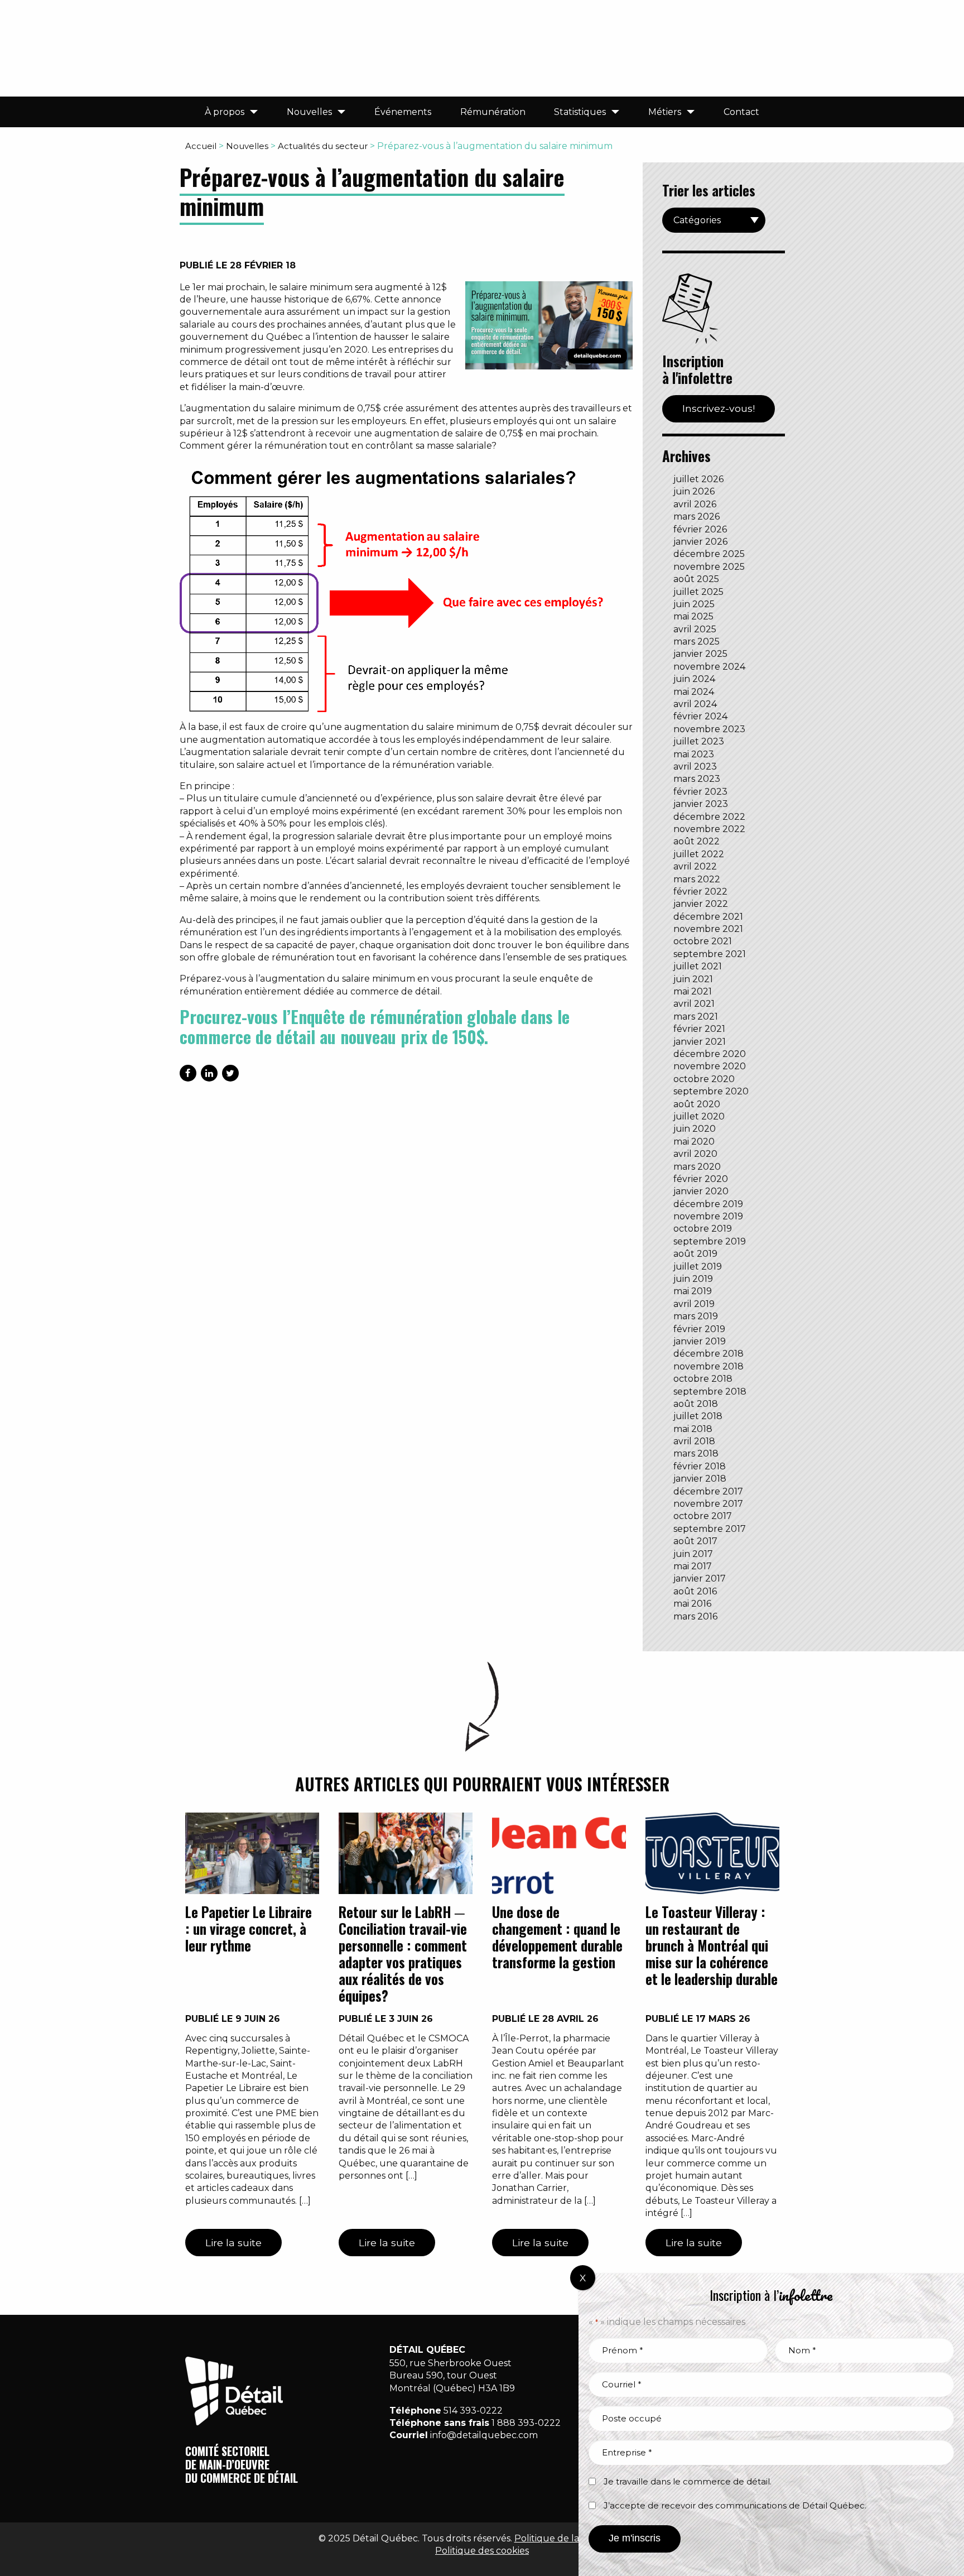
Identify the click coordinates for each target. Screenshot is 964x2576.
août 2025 (696, 579)
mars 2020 (697, 1167)
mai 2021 (693, 991)
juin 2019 (693, 1279)
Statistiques (580, 112)
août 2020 (697, 1104)
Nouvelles (309, 112)
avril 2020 (695, 1154)
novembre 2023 (709, 729)
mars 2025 (697, 641)
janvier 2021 (700, 1042)
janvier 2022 (701, 904)
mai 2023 (694, 754)
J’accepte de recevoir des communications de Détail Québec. (735, 2505)
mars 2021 (696, 1017)
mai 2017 (693, 1566)
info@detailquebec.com (484, 2435)
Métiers (665, 112)
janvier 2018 (700, 1479)
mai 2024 (694, 692)
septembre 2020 (711, 1091)
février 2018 (700, 1466)
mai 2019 (693, 1291)
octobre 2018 (703, 1379)
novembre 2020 (710, 1066)
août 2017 (695, 1541)
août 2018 (696, 1404)
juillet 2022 (699, 854)
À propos (225, 112)
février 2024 (700, 716)
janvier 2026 (700, 542)
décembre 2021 (708, 917)
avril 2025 (695, 629)
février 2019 (699, 1329)
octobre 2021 (703, 941)
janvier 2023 (701, 804)
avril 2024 (695, 704)
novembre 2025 (709, 567)
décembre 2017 (708, 1491)
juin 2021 (693, 979)
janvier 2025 (700, 654)
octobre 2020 (704, 1079)
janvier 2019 (700, 1341)
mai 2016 (692, 1604)
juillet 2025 (698, 592)
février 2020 (701, 1179)
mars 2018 (696, 1453)
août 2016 (695, 1591)
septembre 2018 (710, 1392)
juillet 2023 (699, 741)
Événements (403, 112)
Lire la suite (233, 2243)
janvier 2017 (700, 1578)
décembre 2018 (708, 1354)
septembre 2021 (710, 954)
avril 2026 (695, 504)
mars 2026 (697, 516)
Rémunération (493, 112)
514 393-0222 (473, 2411)
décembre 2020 (710, 1054)
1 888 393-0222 (526, 2423)
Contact (741, 112)
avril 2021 (694, 1004)
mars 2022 (697, 879)
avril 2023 (695, 766)
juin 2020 (695, 1129)
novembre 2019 (708, 1216)
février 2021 (699, 1029)
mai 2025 (693, 616)
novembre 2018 (708, 1366)
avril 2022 (695, 866)
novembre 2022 (709, 829)
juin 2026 (694, 491)
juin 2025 (694, 604)
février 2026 (700, 529)
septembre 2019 (710, 1241)
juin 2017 (693, 1554)
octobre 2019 (703, 1229)
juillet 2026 (698, 479)
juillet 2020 (699, 1116)
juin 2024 (694, 679)
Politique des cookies (482, 2551)
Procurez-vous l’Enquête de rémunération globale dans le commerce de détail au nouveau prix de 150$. (375, 1027)
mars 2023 (697, 779)
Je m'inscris (635, 2538)
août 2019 (695, 1254)
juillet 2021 (698, 966)
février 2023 (700, 792)
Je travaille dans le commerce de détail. (688, 2481)
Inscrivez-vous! (719, 408)
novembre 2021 (708, 929)
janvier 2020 (701, 1191)
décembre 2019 (708, 1204)
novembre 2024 (709, 667)
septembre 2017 (710, 1529)
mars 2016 (695, 1616)
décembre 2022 (709, 817)
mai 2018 (693, 1429)
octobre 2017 (703, 1516)
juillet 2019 (698, 1267)
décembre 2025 (709, 554)
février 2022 (700, 891)
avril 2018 (694, 1441)
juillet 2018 (698, 1416)
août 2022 (697, 841)
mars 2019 (696, 1316)
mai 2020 (694, 1142)
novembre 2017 (708, 1504)
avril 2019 (694, 1304)
